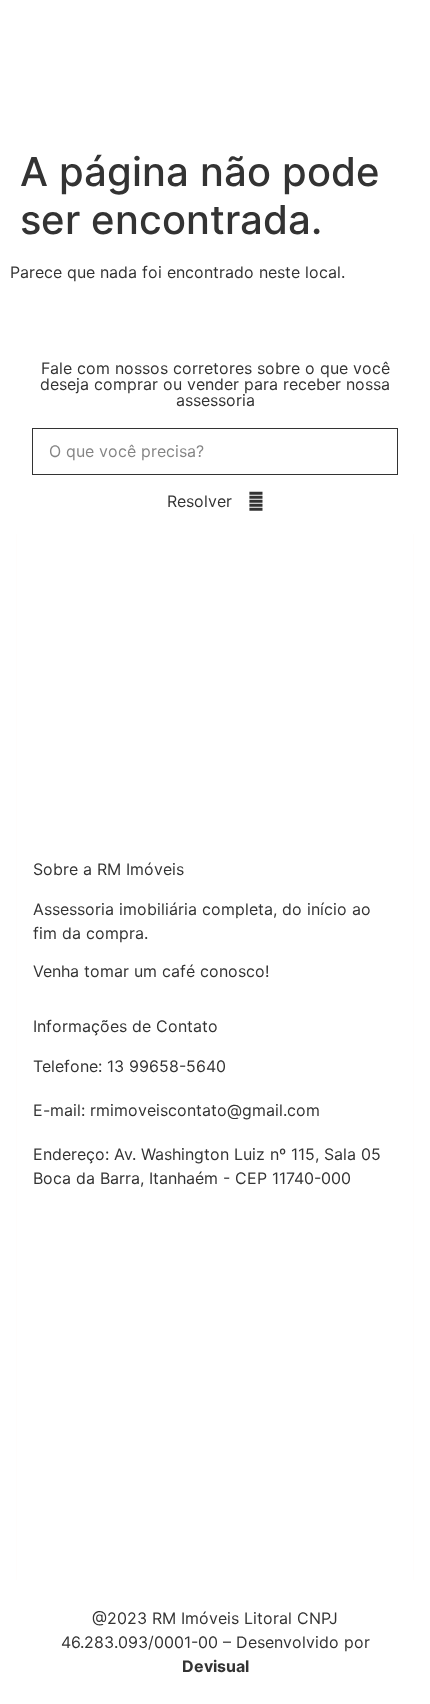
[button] (408, 70)
